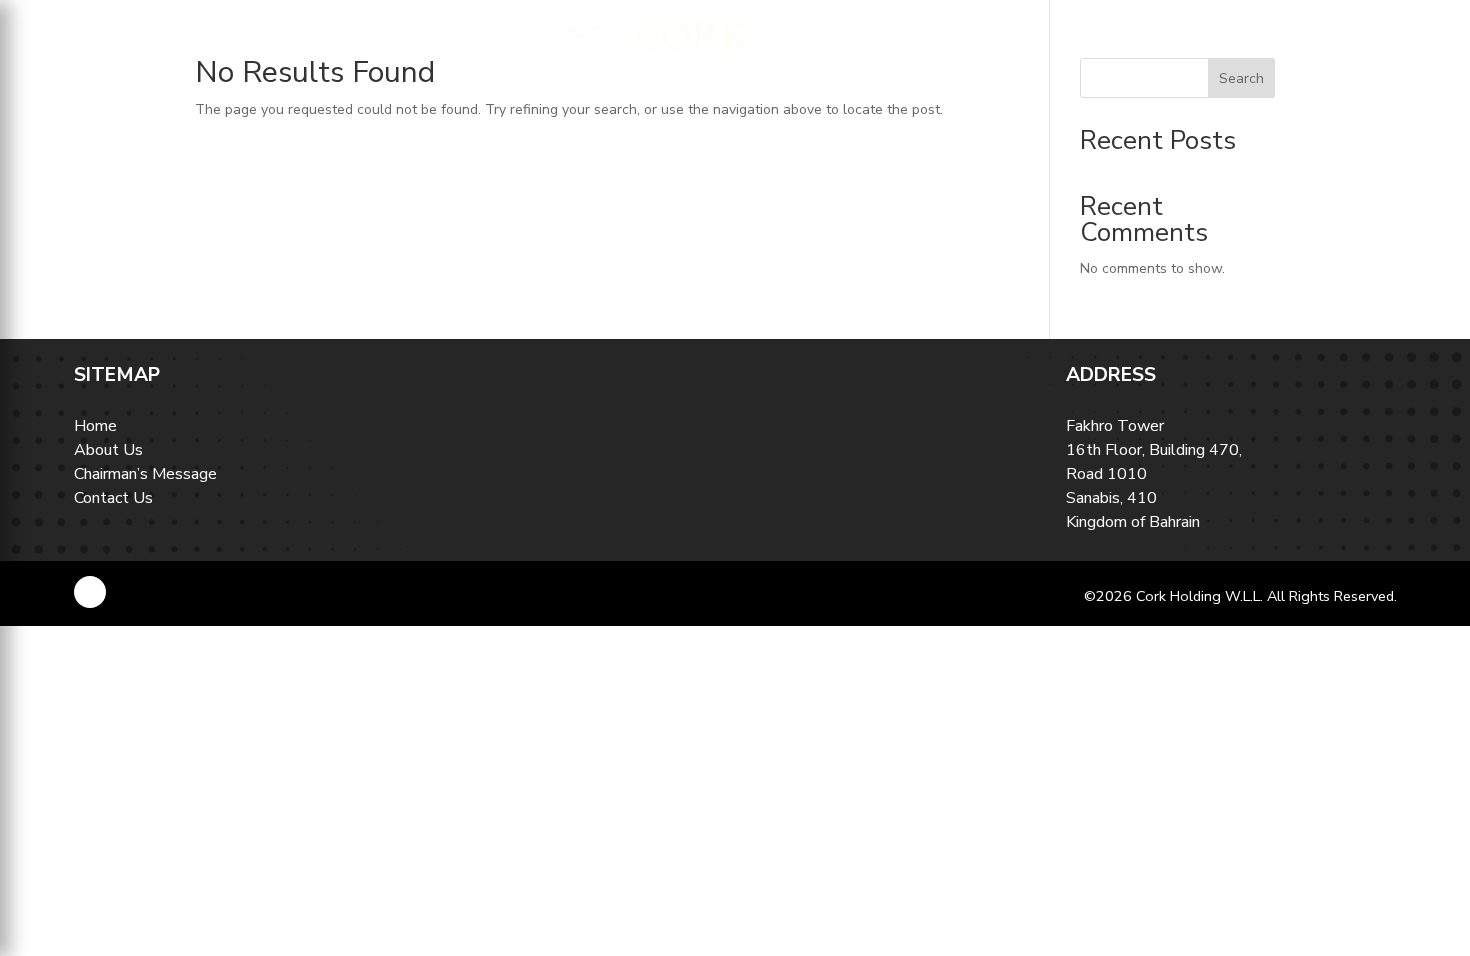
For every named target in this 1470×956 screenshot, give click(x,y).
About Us (108, 450)
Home (95, 426)
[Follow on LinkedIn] (90, 592)
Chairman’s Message (145, 474)
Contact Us (113, 498)
